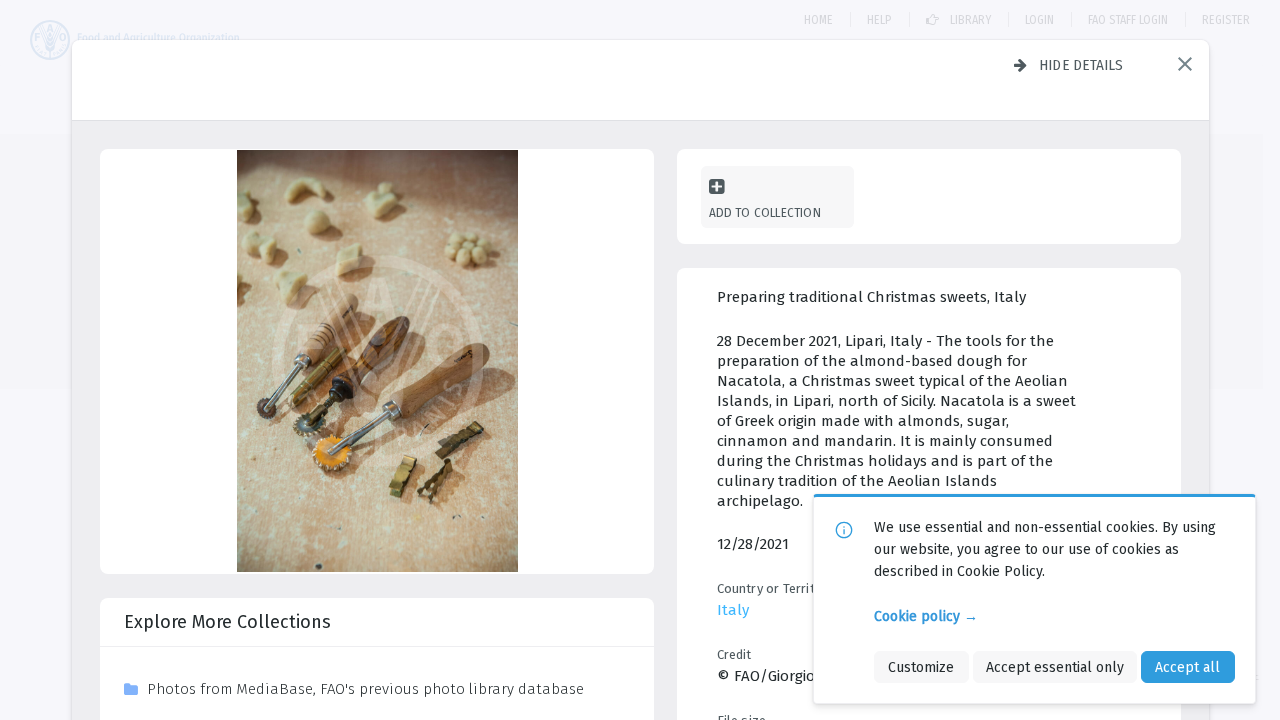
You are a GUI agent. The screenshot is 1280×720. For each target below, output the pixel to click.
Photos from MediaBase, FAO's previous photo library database (365, 689)
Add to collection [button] (765, 212)
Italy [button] (733, 610)
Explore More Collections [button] (227, 622)
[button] (1185, 64)
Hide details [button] (1081, 65)
